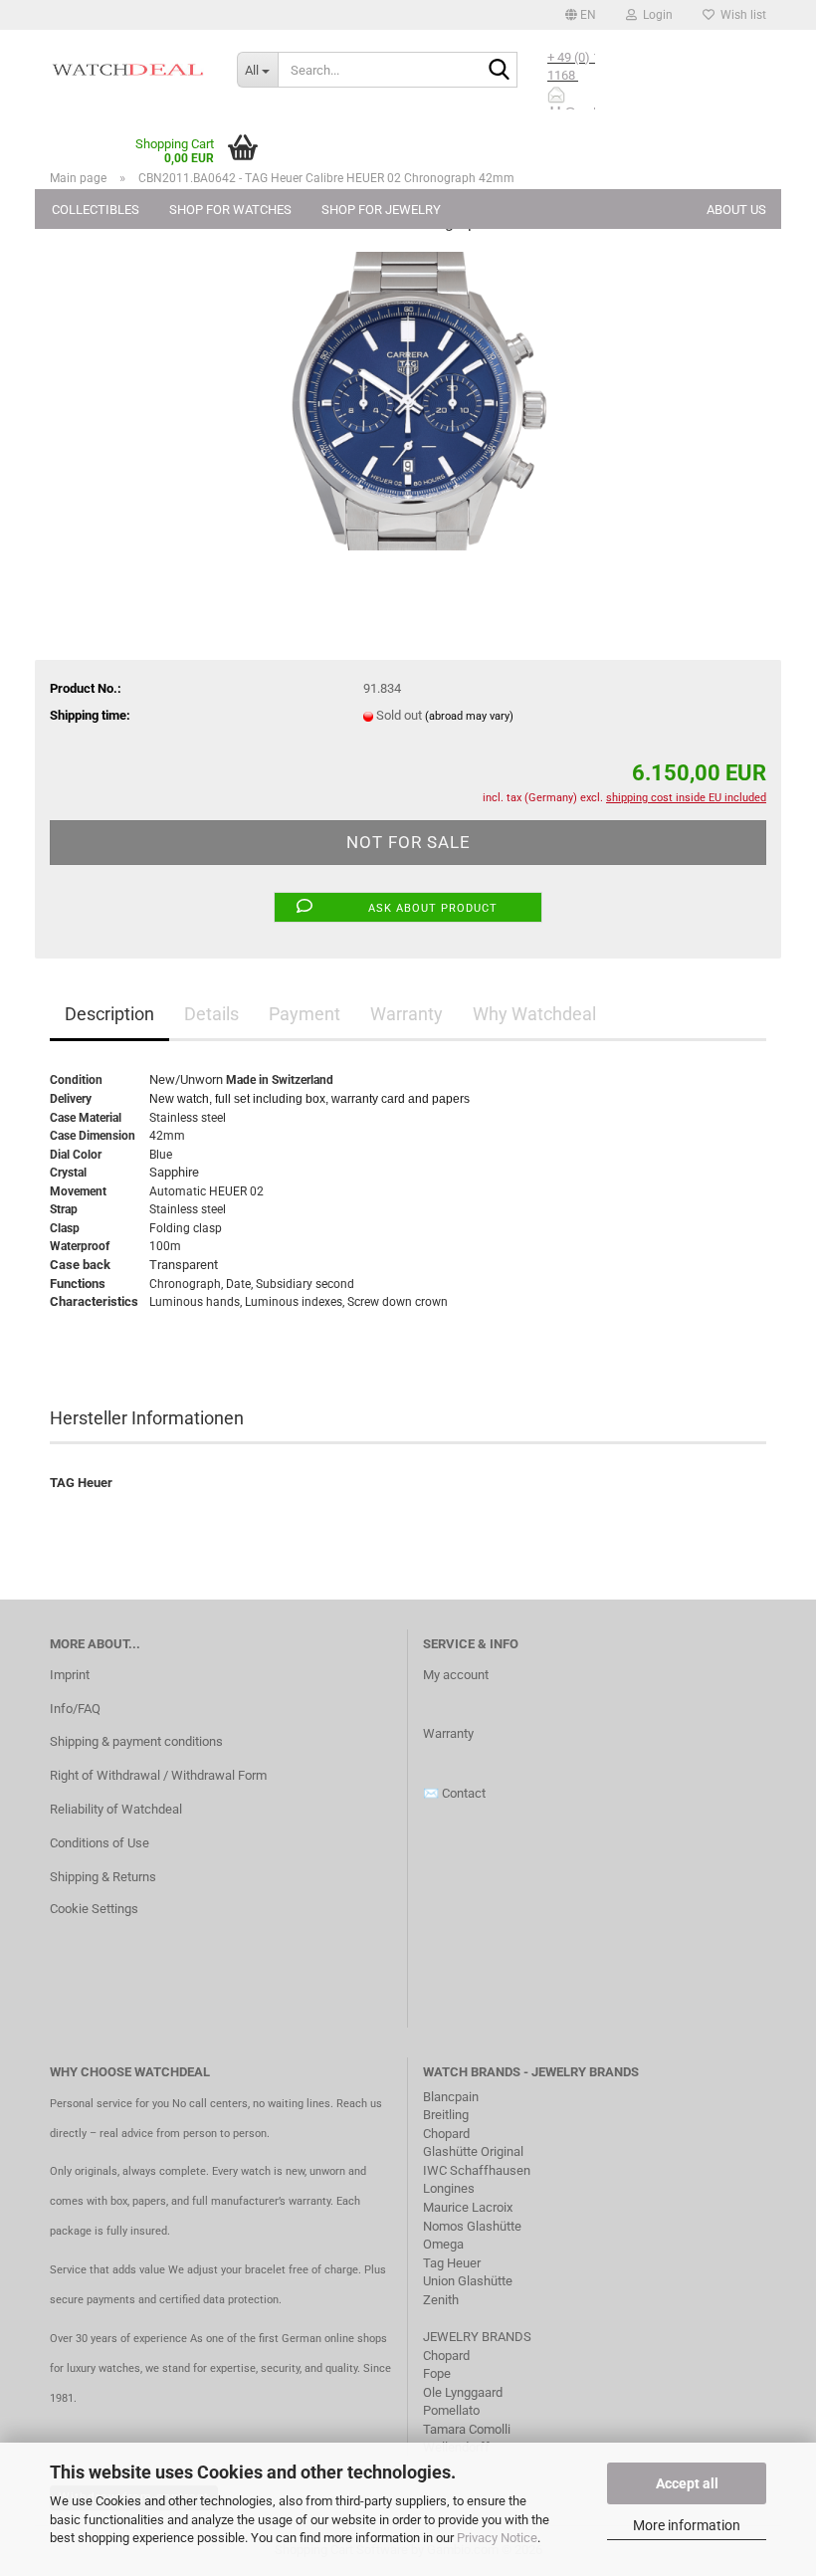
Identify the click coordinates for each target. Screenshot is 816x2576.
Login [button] (655, 15)
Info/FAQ (75, 1709)
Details (211, 1014)
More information (687, 2525)
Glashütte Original (473, 2151)
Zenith (441, 2300)
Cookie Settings (94, 1909)
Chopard (446, 2134)
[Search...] (499, 71)
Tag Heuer (452, 2263)
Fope (437, 2373)
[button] (581, 15)
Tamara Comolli (467, 2429)
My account (456, 1675)
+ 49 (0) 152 (582, 57)
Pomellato (451, 2410)
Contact (464, 1793)
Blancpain (451, 2097)
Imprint (70, 1675)
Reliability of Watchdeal (116, 1809)
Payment (305, 1014)
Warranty (407, 1014)
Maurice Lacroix (468, 2207)
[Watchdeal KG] (128, 70)
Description (109, 1014)
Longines (449, 2188)
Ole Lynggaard (463, 2392)
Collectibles (96, 210)
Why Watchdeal (534, 1014)
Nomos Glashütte (472, 2226)
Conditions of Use (100, 1843)
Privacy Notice (497, 2538)
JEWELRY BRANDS (479, 2337)
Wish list (740, 15)
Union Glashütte (468, 2281)
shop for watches (230, 210)
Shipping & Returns (103, 1877)
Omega (443, 2244)
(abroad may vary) (469, 716)
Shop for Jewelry (381, 210)
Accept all (687, 2483)
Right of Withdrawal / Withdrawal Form (158, 1775)
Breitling (446, 2115)
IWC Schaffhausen (477, 2170)
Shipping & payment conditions (136, 1741)
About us (736, 210)
